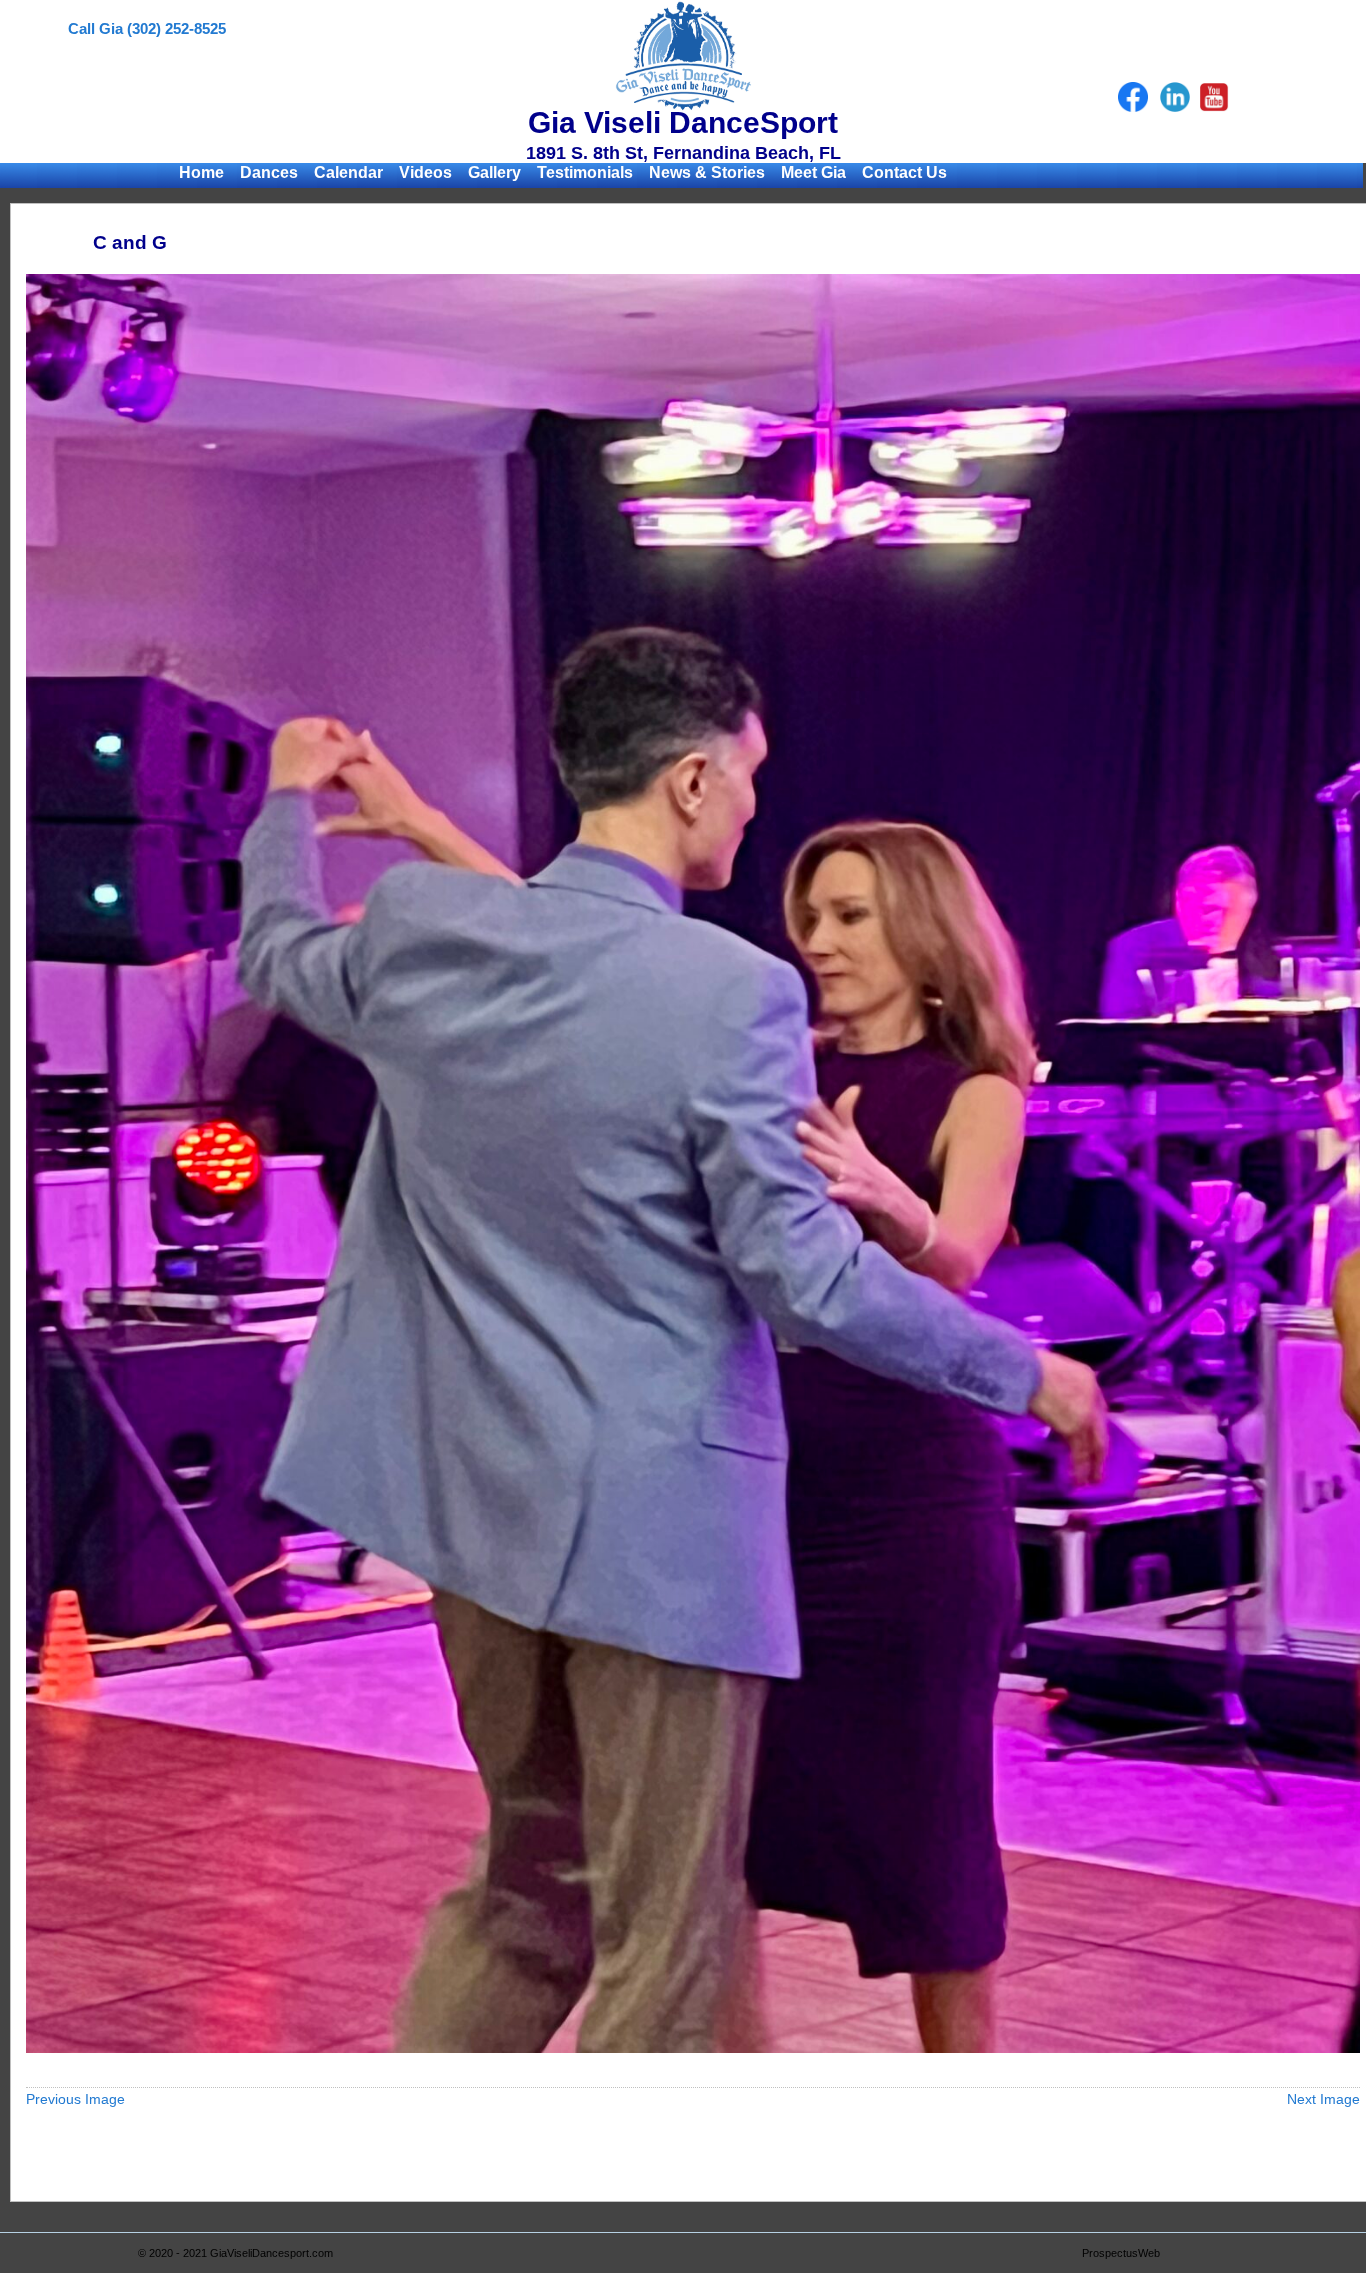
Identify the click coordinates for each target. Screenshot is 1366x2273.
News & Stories (707, 172)
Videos (425, 172)
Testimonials (585, 172)
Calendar (348, 172)
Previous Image (75, 2099)
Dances (269, 172)
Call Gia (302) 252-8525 (147, 28)
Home (201, 172)
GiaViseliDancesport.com (271, 2253)
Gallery (494, 172)
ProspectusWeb (1121, 2253)
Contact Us (904, 172)
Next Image (1323, 2099)
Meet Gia (813, 172)
